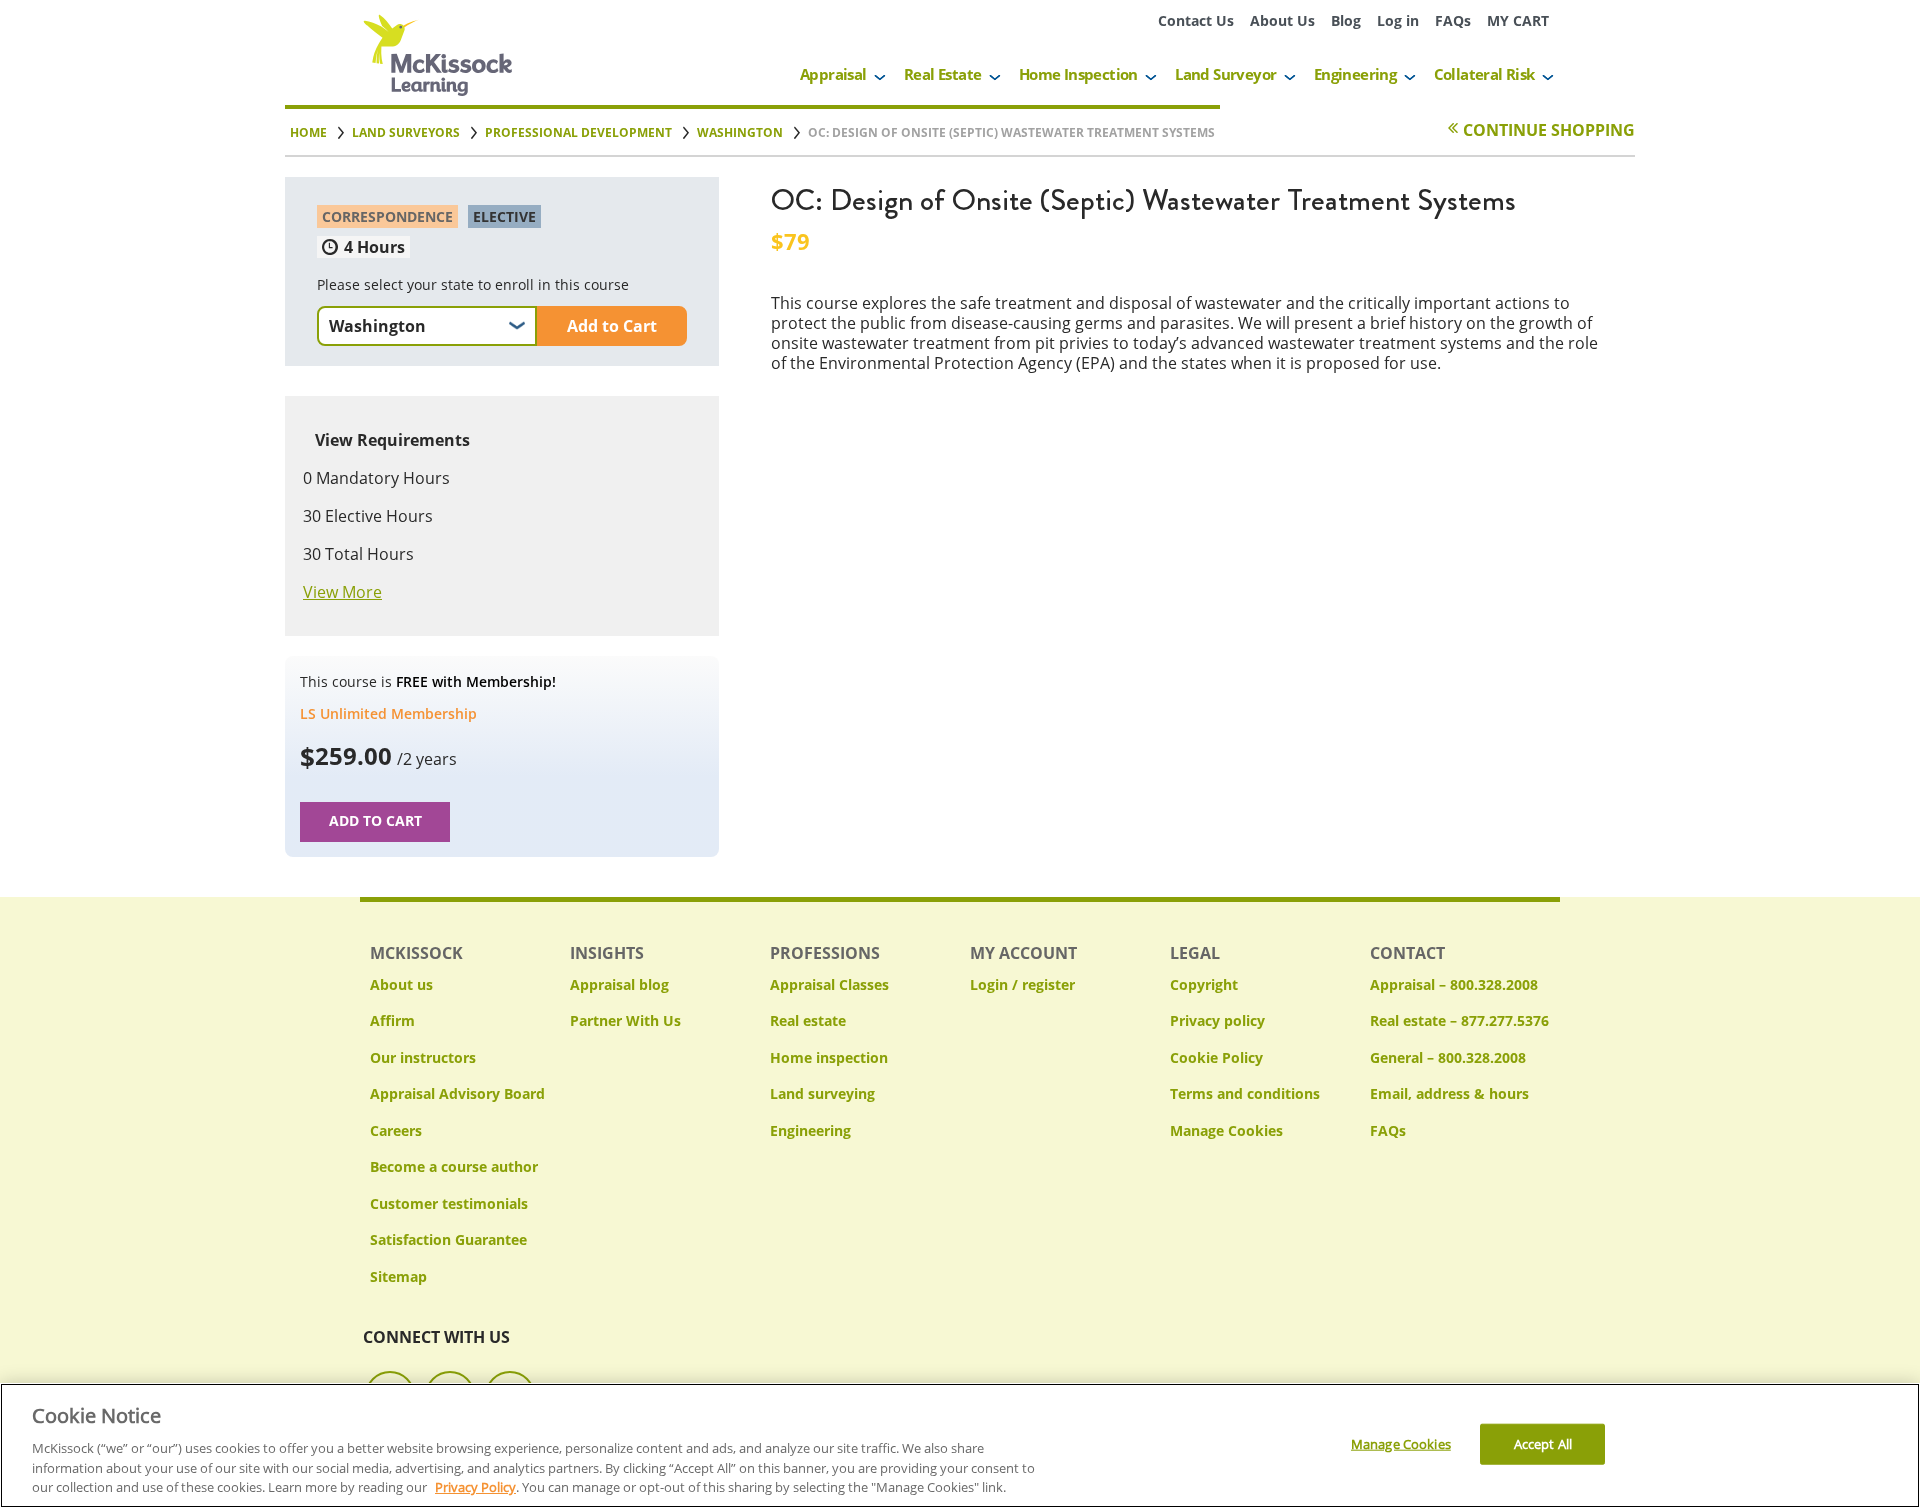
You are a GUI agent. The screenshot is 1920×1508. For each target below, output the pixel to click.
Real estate (808, 1020)
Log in (1398, 20)
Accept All (1543, 1443)
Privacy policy (1217, 1020)
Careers (396, 1130)
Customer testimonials (449, 1203)
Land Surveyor (1225, 74)
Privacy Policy (475, 1487)
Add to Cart (612, 326)
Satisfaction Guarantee (448, 1239)
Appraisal (833, 74)
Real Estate (942, 74)
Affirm (392, 1020)
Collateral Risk (1484, 74)
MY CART (1518, 20)
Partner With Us (625, 1020)
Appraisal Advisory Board (457, 1093)
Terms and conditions (1245, 1093)
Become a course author (454, 1166)
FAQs (1453, 20)
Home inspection (829, 1057)
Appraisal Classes (829, 984)
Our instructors (423, 1057)
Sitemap (398, 1276)
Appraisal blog (619, 984)
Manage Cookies (1226, 1131)
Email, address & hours (1449, 1093)
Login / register (1022, 984)
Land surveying (822, 1093)
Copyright (1204, 984)
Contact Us (1196, 20)
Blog (1346, 20)
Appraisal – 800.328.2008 (1454, 984)
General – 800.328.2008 (1448, 1057)
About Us (1282, 20)
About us (401, 984)
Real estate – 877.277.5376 (1459, 1020)
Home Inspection (1078, 74)
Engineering (1355, 74)
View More (342, 592)
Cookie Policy (1216, 1057)
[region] (960, 1445)
